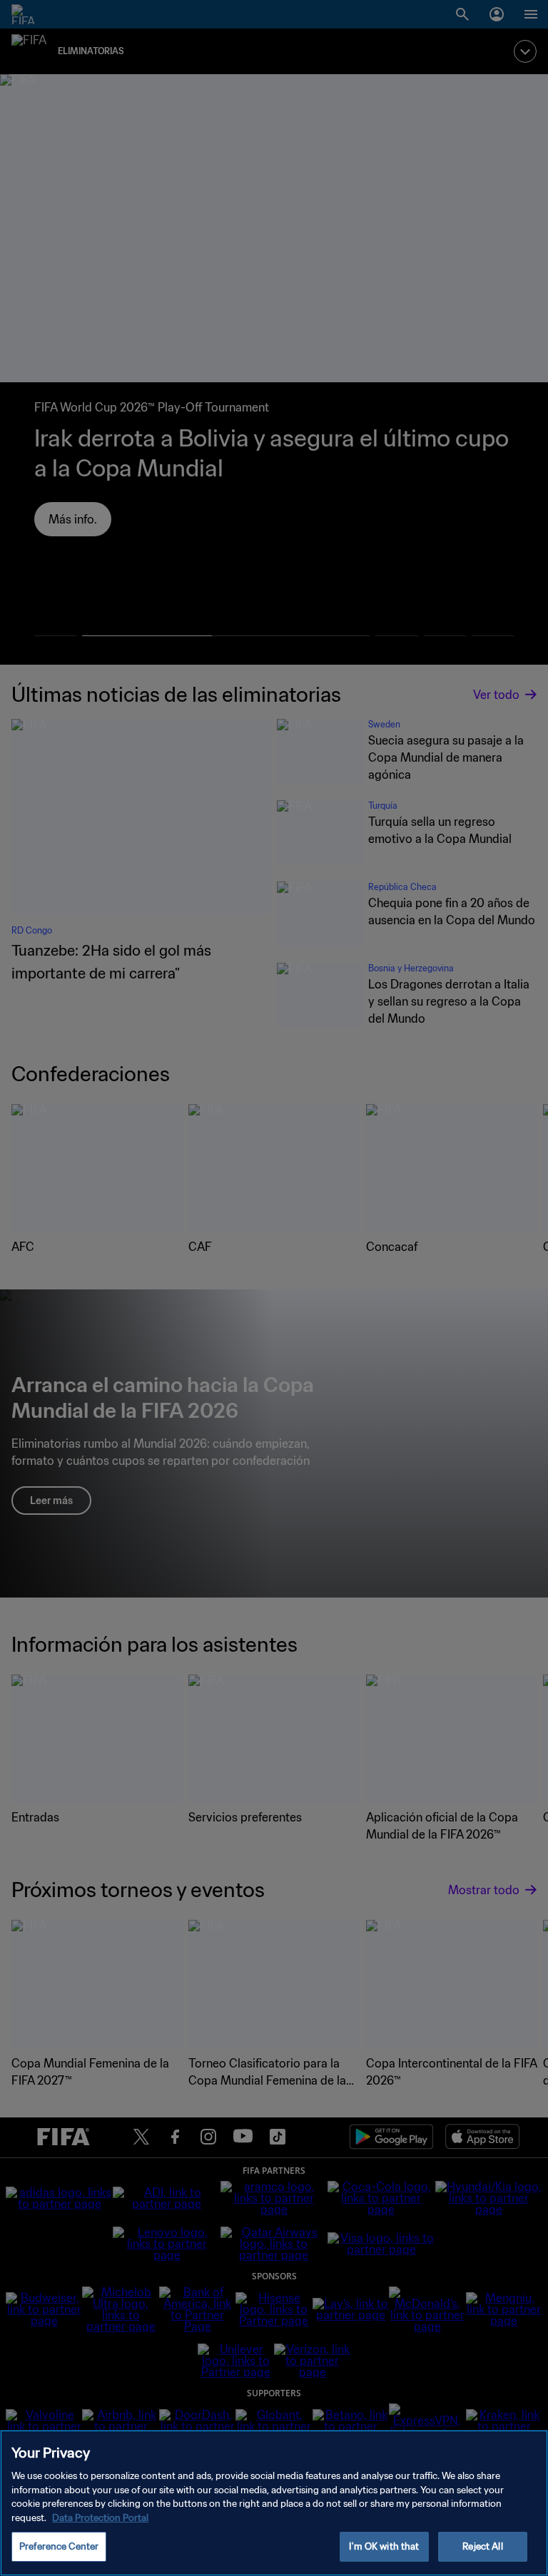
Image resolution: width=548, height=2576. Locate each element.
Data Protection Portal (100, 2518)
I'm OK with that (384, 2546)
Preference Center (59, 2546)
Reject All (482, 2546)
